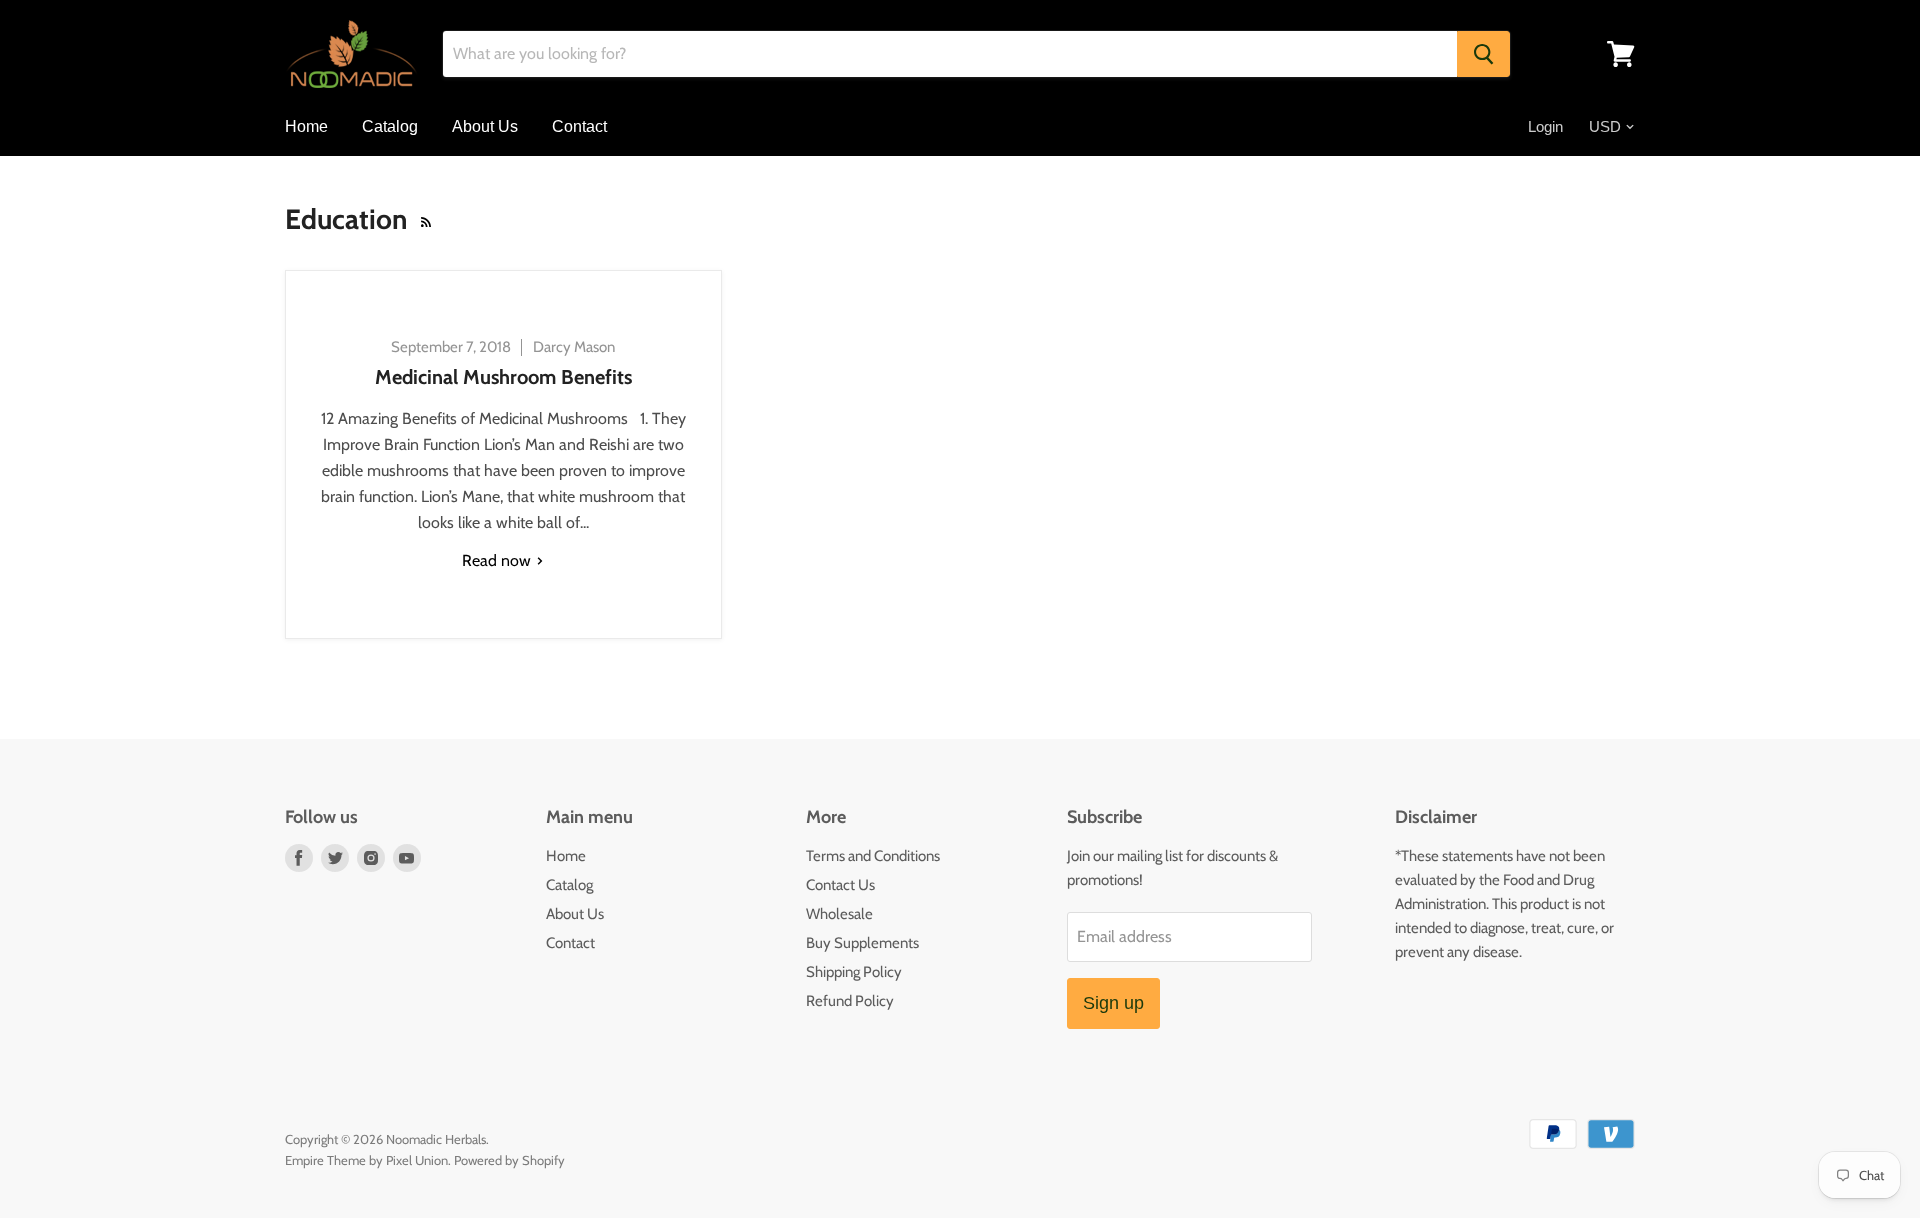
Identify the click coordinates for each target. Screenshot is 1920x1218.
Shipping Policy (854, 972)
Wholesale (839, 914)
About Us (485, 126)
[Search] (1483, 54)
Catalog (390, 126)
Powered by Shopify (509, 1160)
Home (306, 126)
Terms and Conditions (873, 856)
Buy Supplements (862, 943)
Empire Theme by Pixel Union (366, 1160)
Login (1545, 126)
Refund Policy (850, 1001)
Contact (579, 126)
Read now (498, 560)
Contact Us (840, 885)
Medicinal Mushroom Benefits (503, 377)
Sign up (1113, 1003)
